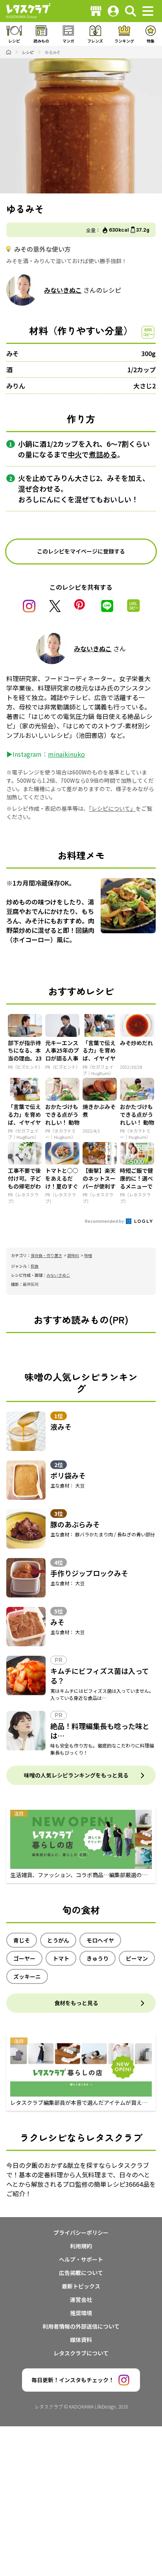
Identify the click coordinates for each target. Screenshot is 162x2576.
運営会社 (81, 2299)
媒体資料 (81, 2340)
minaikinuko (66, 754)
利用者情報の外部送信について (81, 2326)
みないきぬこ (63, 290)
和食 (35, 1266)
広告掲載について (81, 2273)
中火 (75, 454)
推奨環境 (81, 2313)
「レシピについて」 (112, 808)
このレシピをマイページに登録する (81, 551)
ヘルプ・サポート (81, 2259)
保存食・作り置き (46, 1255)
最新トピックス (81, 2286)
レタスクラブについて (81, 2353)
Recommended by (105, 1221)
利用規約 (81, 2246)
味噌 (88, 1255)
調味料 (73, 1255)
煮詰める (103, 454)
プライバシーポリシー (81, 2232)
